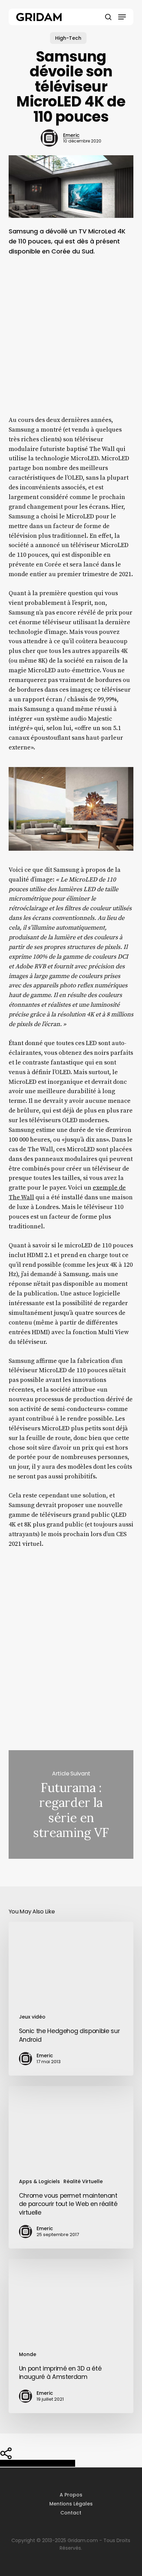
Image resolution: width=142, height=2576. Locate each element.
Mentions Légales (71, 2504)
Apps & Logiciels (39, 2181)
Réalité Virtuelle (83, 2181)
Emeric (71, 135)
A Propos (71, 2495)
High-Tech (68, 38)
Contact (71, 2513)
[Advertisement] (71, 341)
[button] (122, 17)
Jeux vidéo (32, 2017)
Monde (28, 2354)
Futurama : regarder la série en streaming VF (71, 1804)
